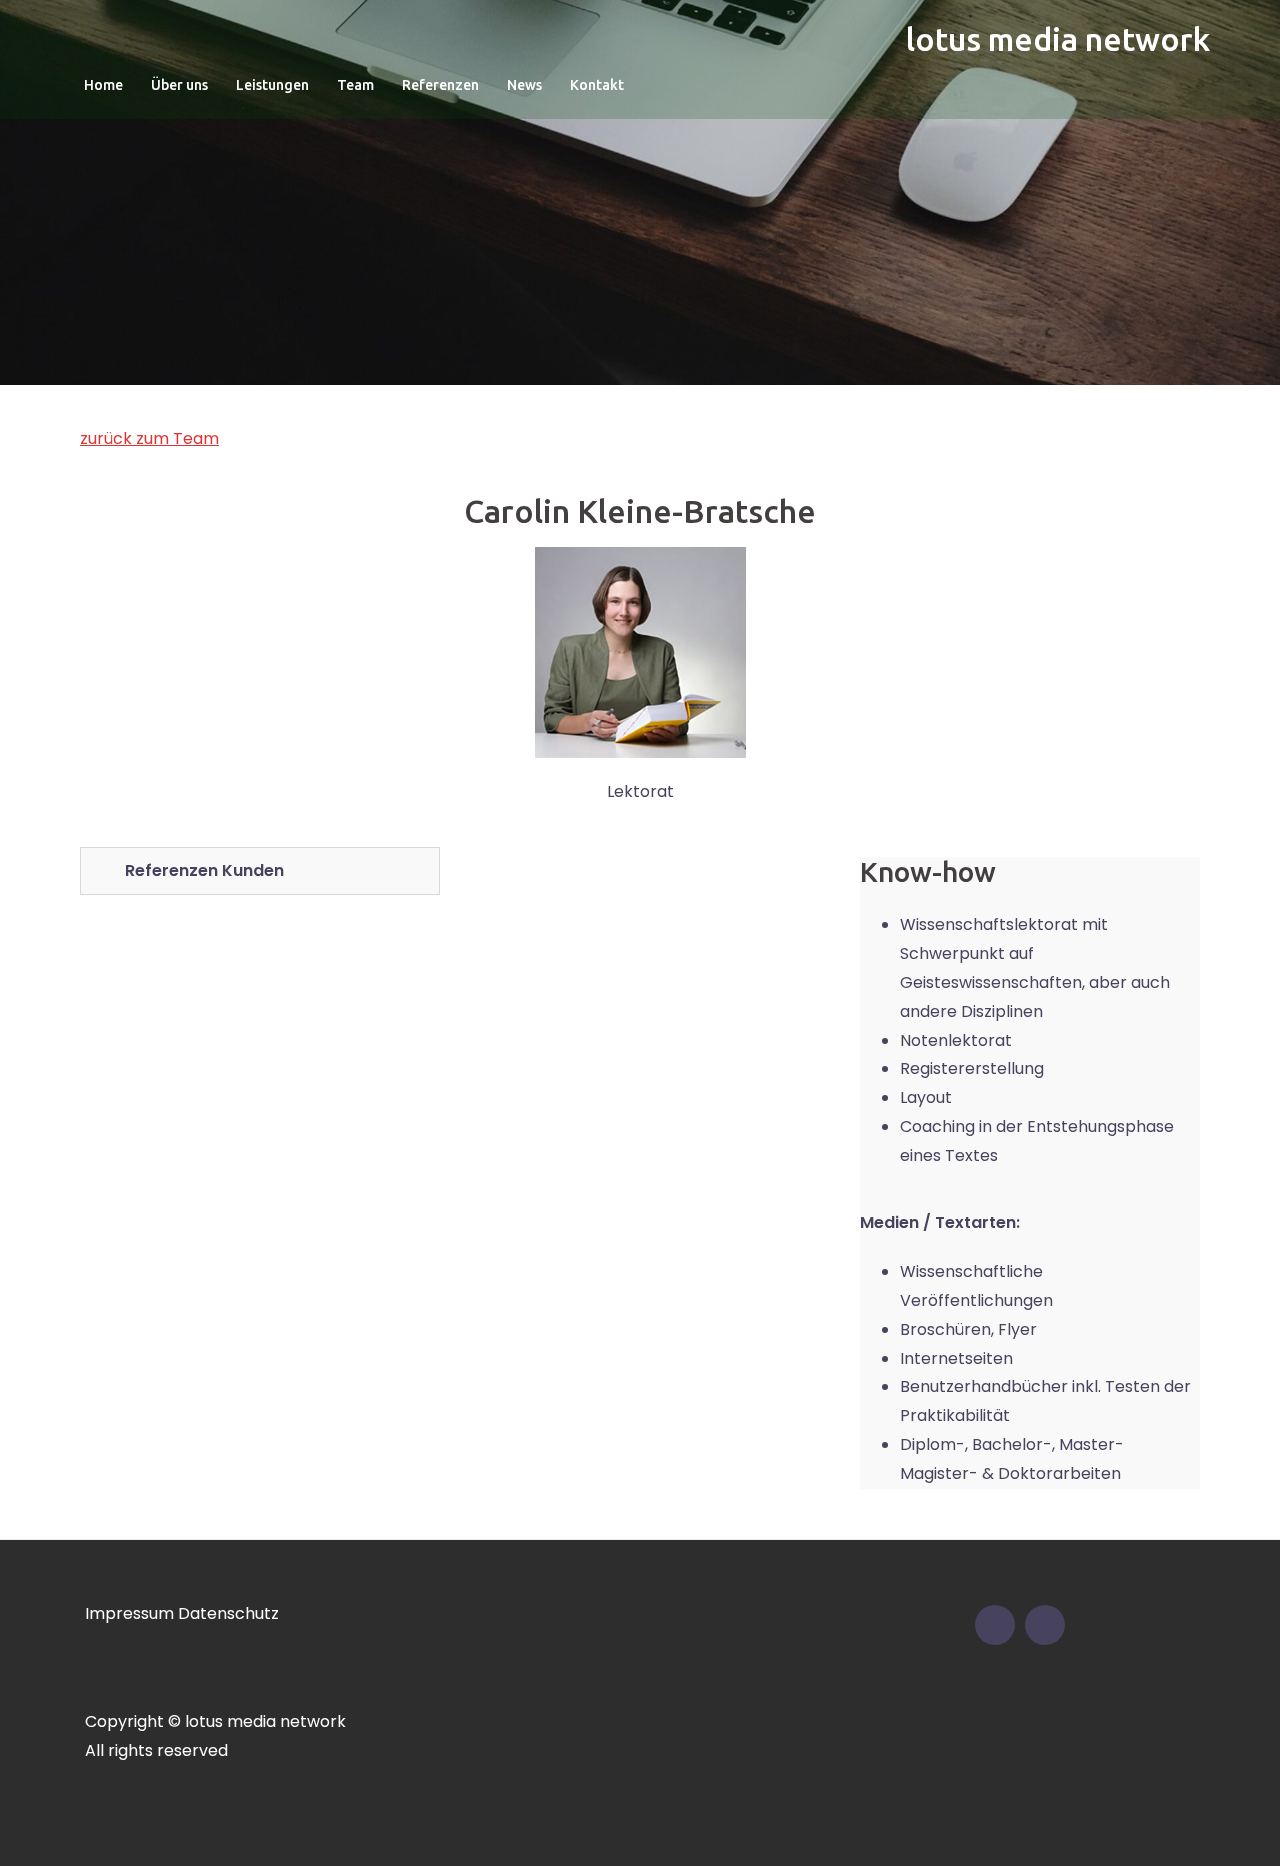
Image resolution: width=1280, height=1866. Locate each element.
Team (355, 85)
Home (103, 85)
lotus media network (1058, 39)
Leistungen (272, 85)
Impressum (129, 1613)
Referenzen (440, 85)
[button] (260, 871)
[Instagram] (1045, 1625)
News (524, 85)
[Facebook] (995, 1625)
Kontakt (597, 85)
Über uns (179, 85)
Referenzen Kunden (204, 870)
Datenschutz (228, 1613)
